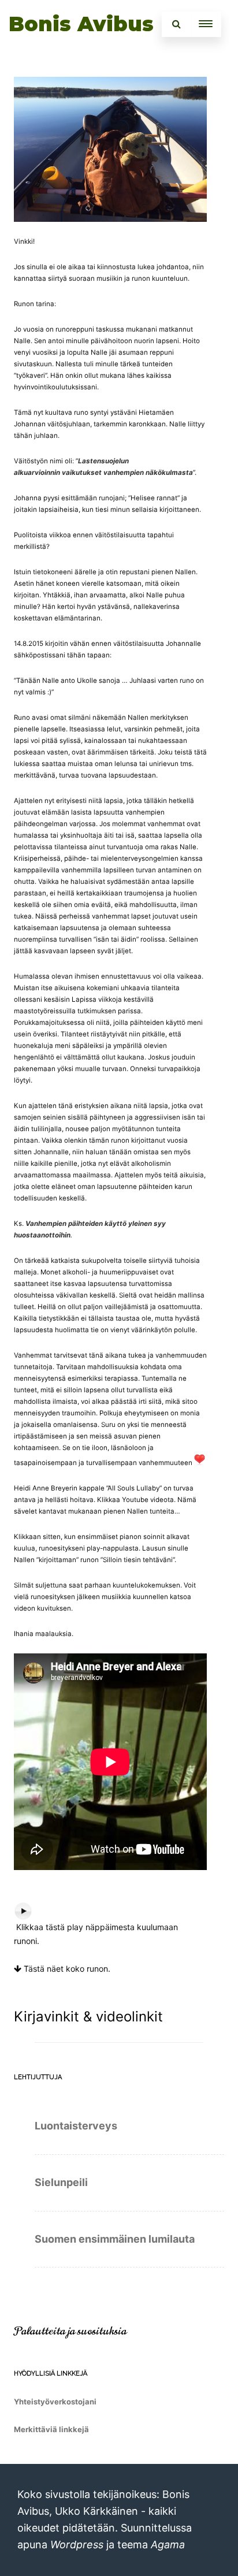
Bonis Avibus (81, 24)
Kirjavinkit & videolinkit (88, 2016)
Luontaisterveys (76, 2126)
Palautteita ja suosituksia (70, 2331)
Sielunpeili (61, 2182)
